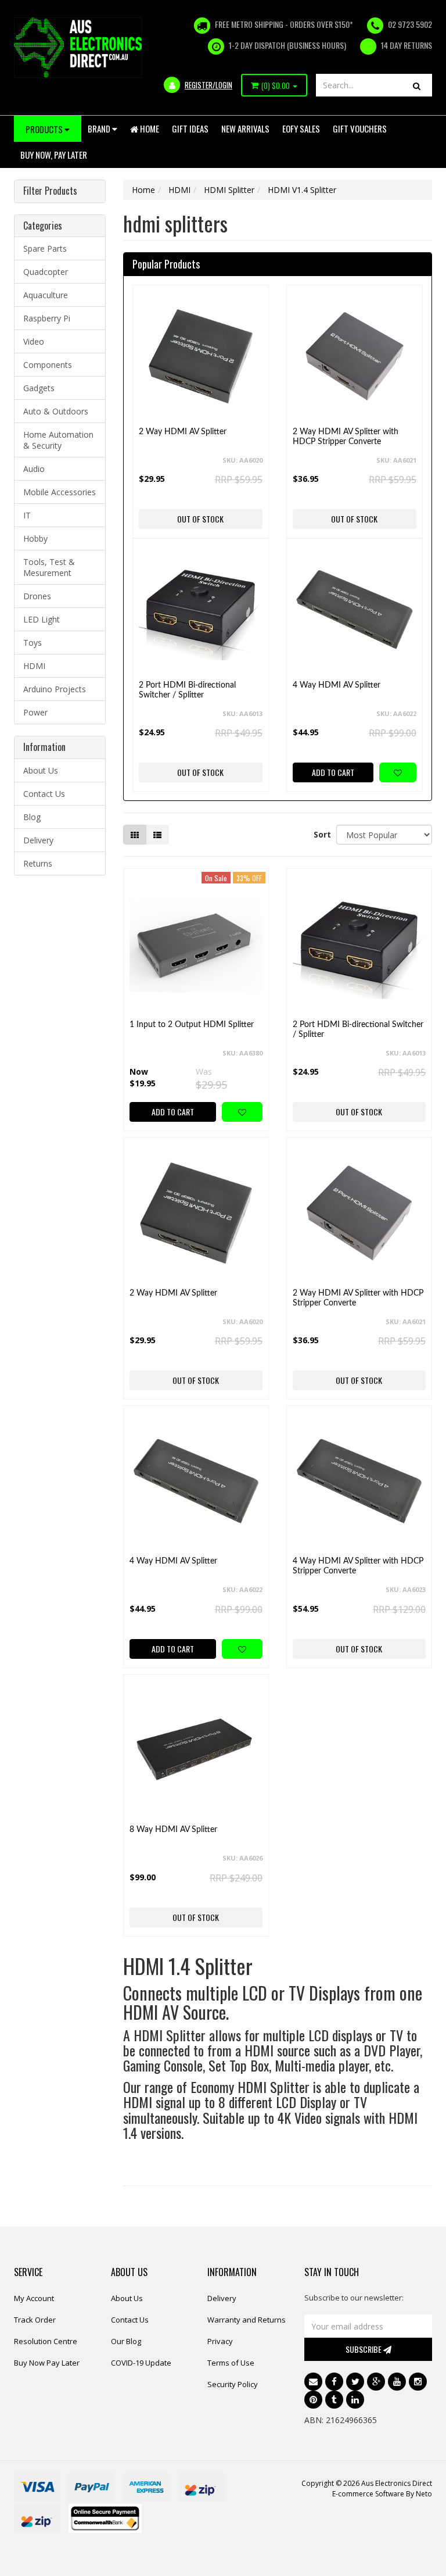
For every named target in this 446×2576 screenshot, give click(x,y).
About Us (41, 770)
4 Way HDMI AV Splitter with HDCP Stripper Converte (358, 1566)
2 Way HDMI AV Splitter (183, 432)
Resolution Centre (46, 2341)
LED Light (42, 619)
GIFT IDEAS (190, 128)
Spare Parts (45, 248)
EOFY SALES (301, 128)
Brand (100, 128)
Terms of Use (231, 2363)
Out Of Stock (200, 519)
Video (34, 341)
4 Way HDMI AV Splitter (337, 685)
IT (27, 515)
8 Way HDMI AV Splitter (173, 1830)
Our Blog (126, 2341)
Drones (37, 596)
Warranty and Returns (247, 2320)
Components (48, 365)
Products (45, 129)
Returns (38, 863)
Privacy (220, 2341)
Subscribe (364, 2349)
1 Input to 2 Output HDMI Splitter (192, 1025)
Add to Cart (333, 772)
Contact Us (44, 794)
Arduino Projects (55, 689)
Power (35, 712)
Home (149, 128)
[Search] (417, 85)
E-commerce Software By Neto (382, 2494)
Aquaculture (46, 295)
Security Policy (233, 2384)
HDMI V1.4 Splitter (302, 190)
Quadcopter (46, 272)
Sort (321, 834)
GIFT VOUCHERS (360, 128)
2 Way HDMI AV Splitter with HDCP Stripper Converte (346, 437)
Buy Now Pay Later (47, 2363)
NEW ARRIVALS (245, 128)
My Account (34, 2298)
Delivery (38, 840)
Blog (32, 817)
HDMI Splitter (229, 190)
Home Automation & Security (58, 440)
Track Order (35, 2320)
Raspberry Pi (47, 318)
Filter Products (50, 191)
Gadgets (39, 388)
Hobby (35, 539)
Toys (33, 643)
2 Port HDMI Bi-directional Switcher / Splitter (187, 690)
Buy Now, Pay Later (54, 155)
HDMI (34, 666)
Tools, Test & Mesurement (49, 567)
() (276, 85)
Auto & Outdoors (56, 411)
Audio (34, 469)
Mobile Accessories (60, 492)
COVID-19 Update (141, 2363)
